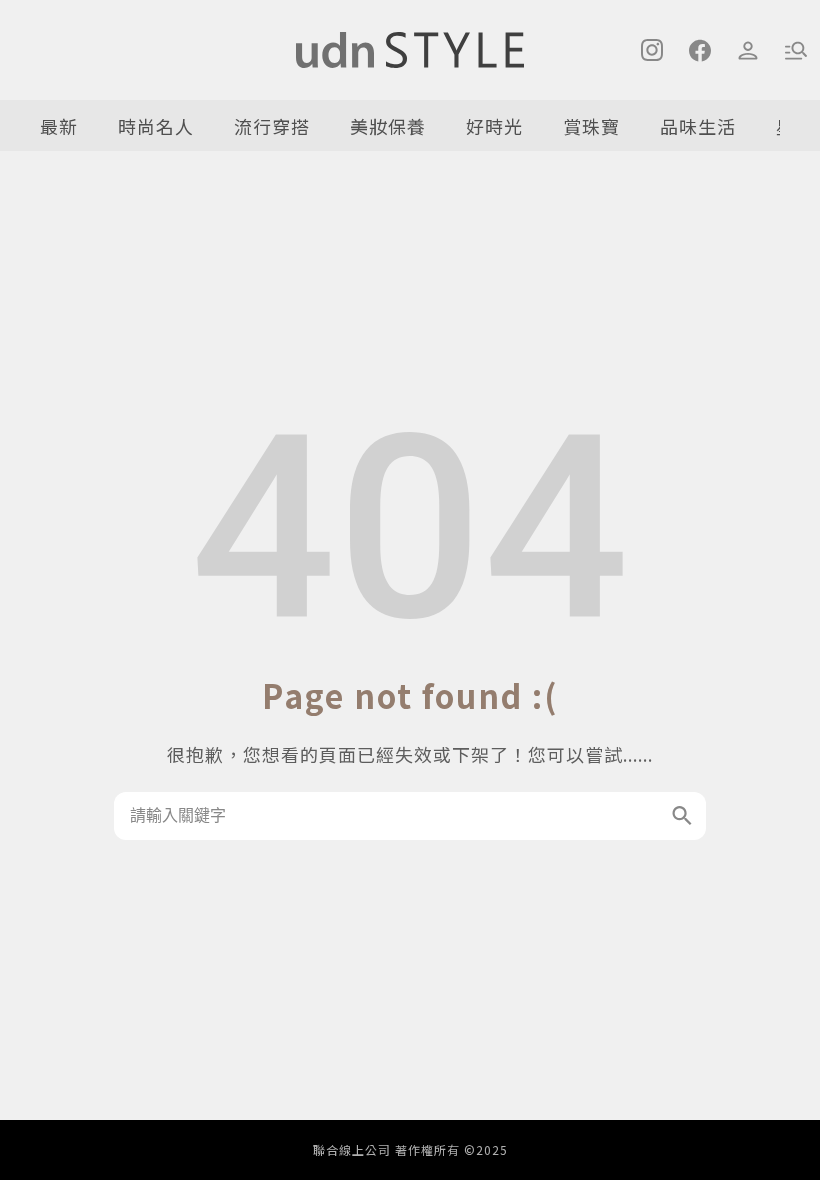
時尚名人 (156, 126)
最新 (59, 126)
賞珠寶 (591, 126)
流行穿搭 (272, 126)
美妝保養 (388, 126)
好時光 (494, 126)
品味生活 (698, 126)
